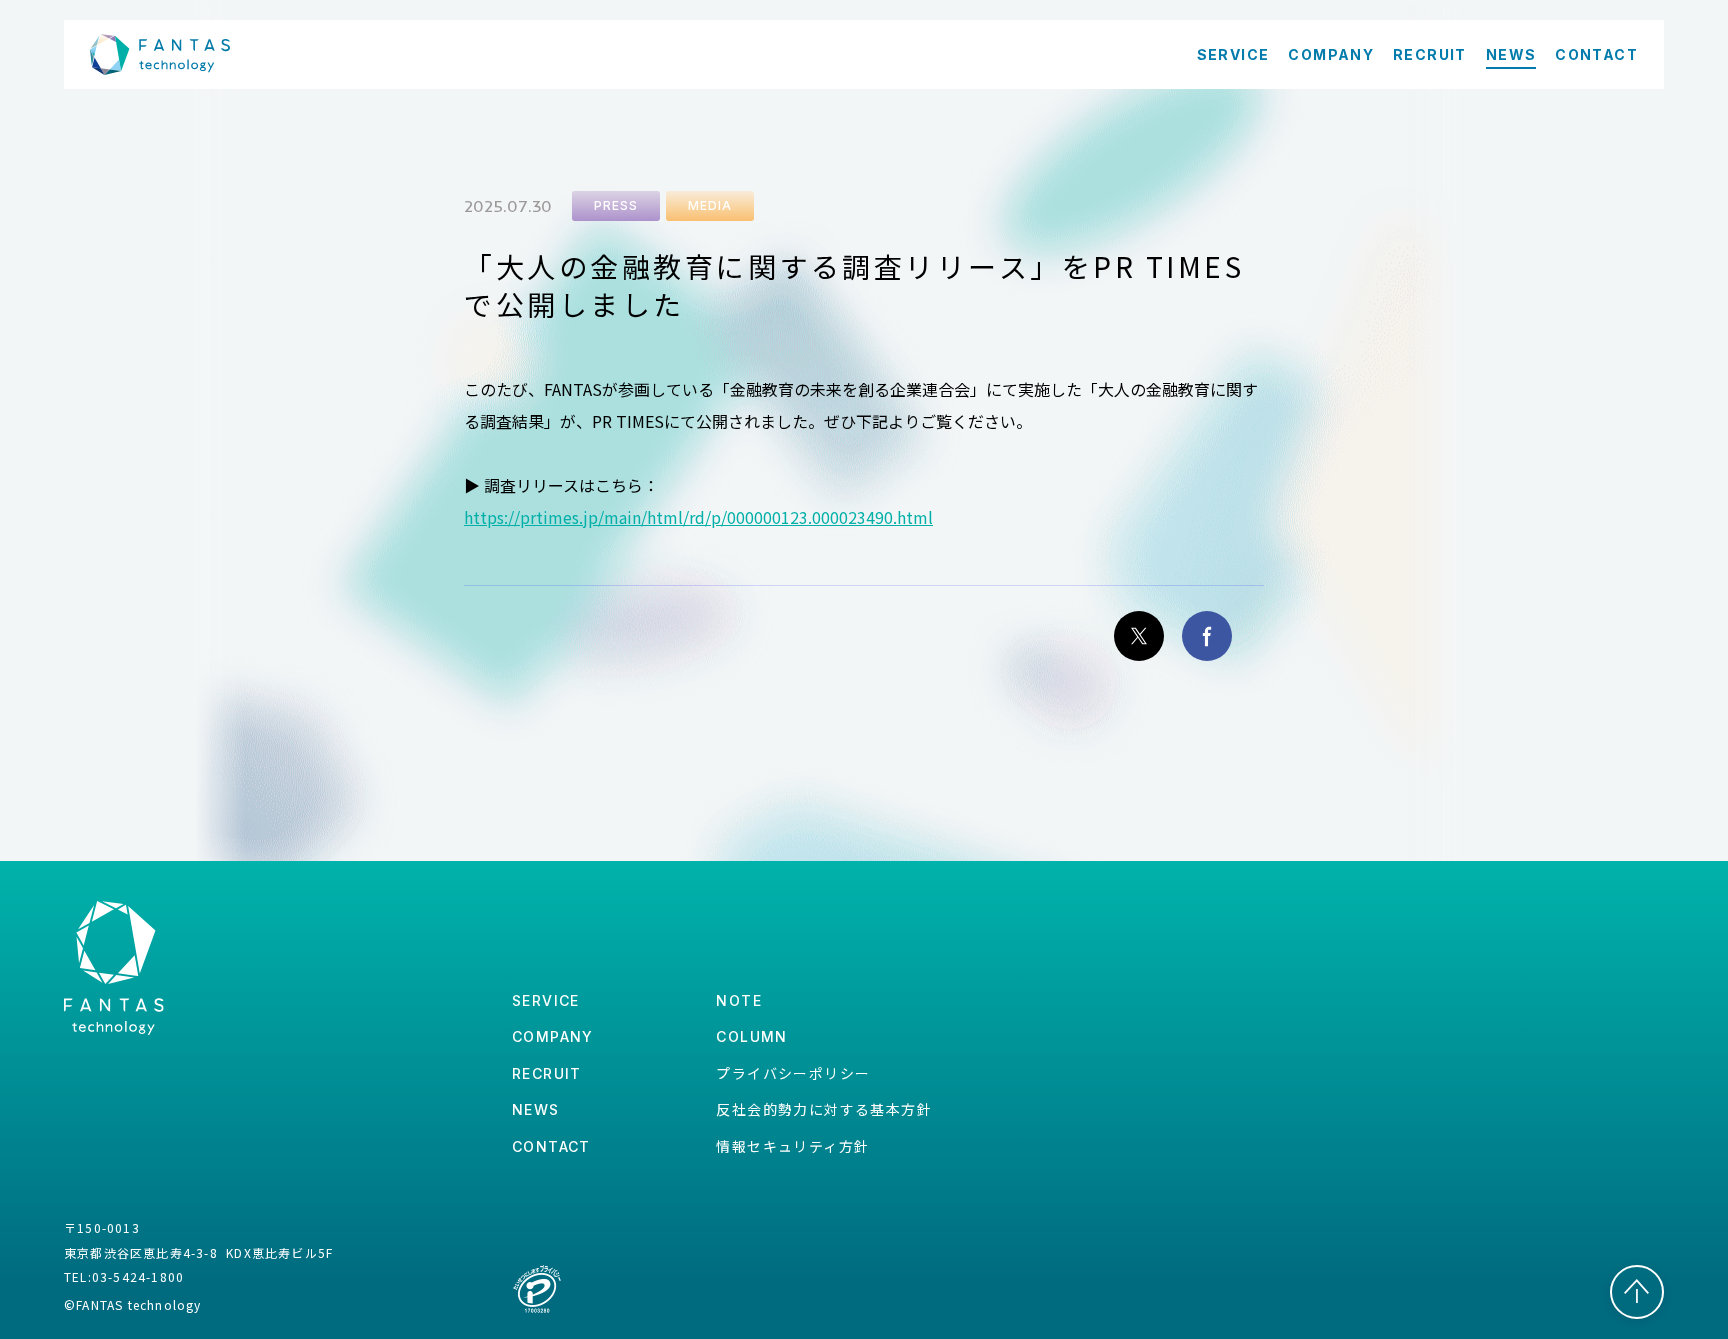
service (546, 1000)
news (536, 1109)
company (553, 1036)
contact (551, 1146)
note (739, 1000)
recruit (547, 1073)
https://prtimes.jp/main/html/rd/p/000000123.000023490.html (698, 517)
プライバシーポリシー (793, 1073)
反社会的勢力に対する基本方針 (824, 1109)
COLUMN (751, 1036)
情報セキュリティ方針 (792, 1146)
